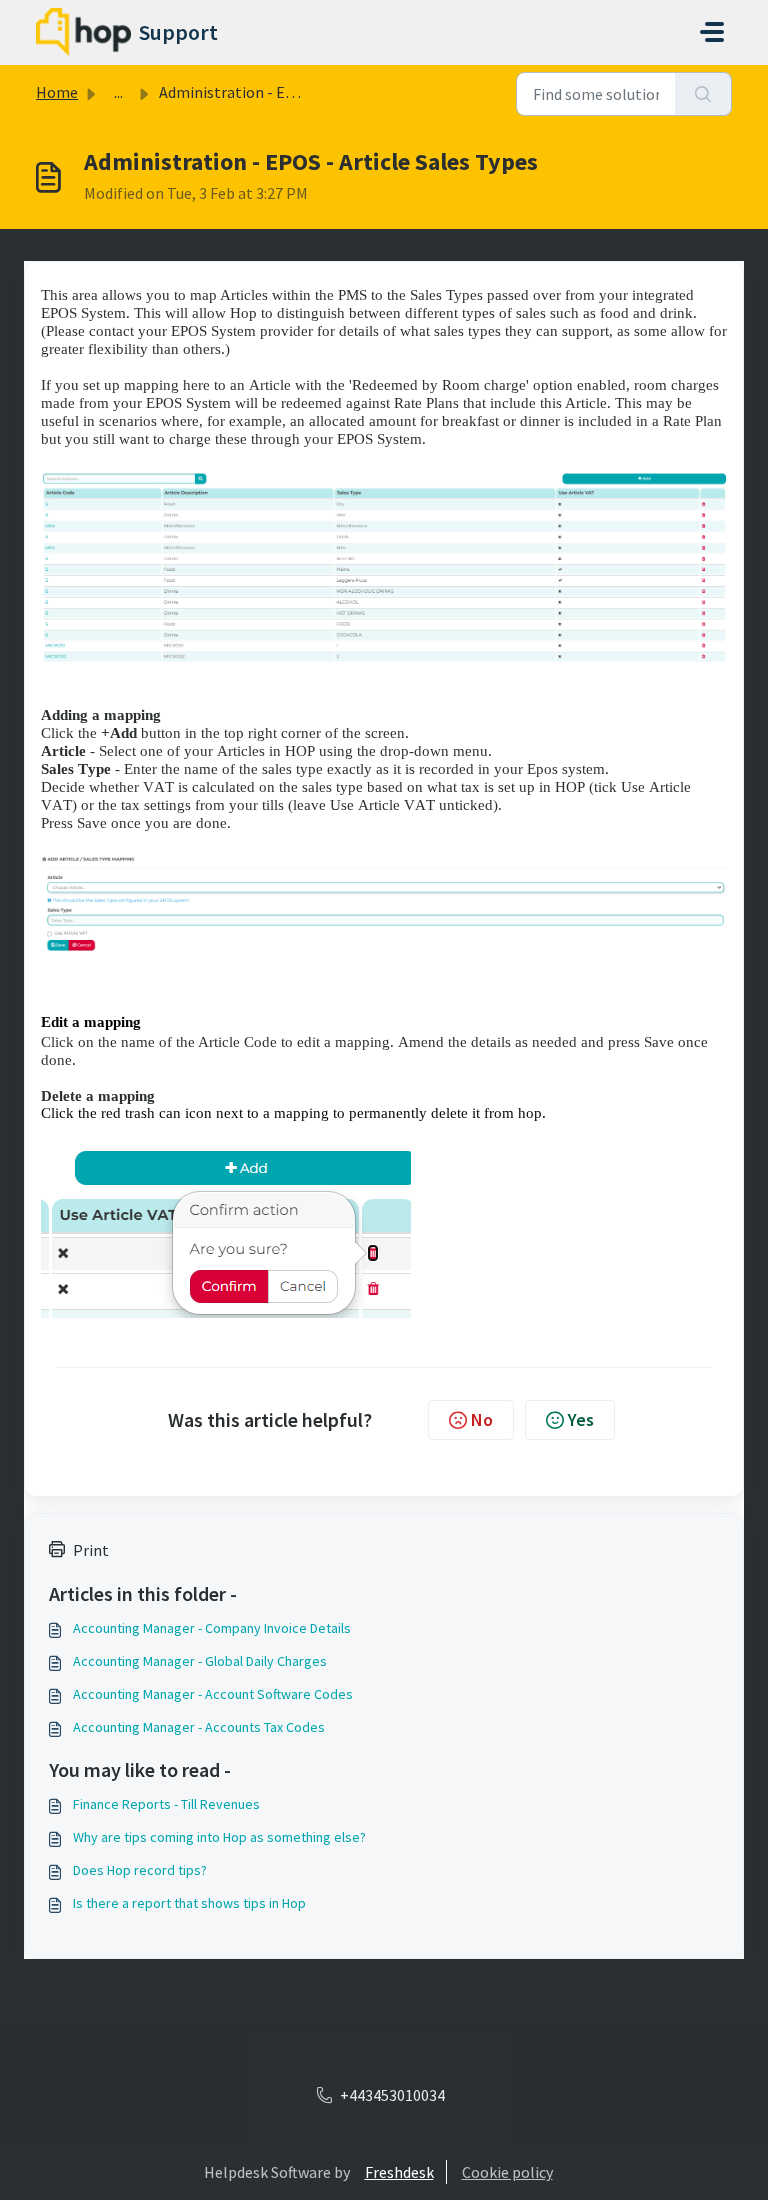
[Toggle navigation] (712, 32)
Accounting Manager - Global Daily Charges (200, 1661)
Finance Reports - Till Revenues (166, 1804)
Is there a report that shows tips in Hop (189, 1903)
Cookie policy (507, 2172)
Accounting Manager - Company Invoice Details (212, 1628)
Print (91, 1550)
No (482, 1419)
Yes (581, 1419)
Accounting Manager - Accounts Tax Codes (199, 1727)
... (118, 92)
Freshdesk (399, 2172)
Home (57, 92)
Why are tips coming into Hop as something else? (219, 1837)
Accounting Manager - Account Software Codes (213, 1694)
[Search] (703, 94)
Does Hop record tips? (140, 1870)
